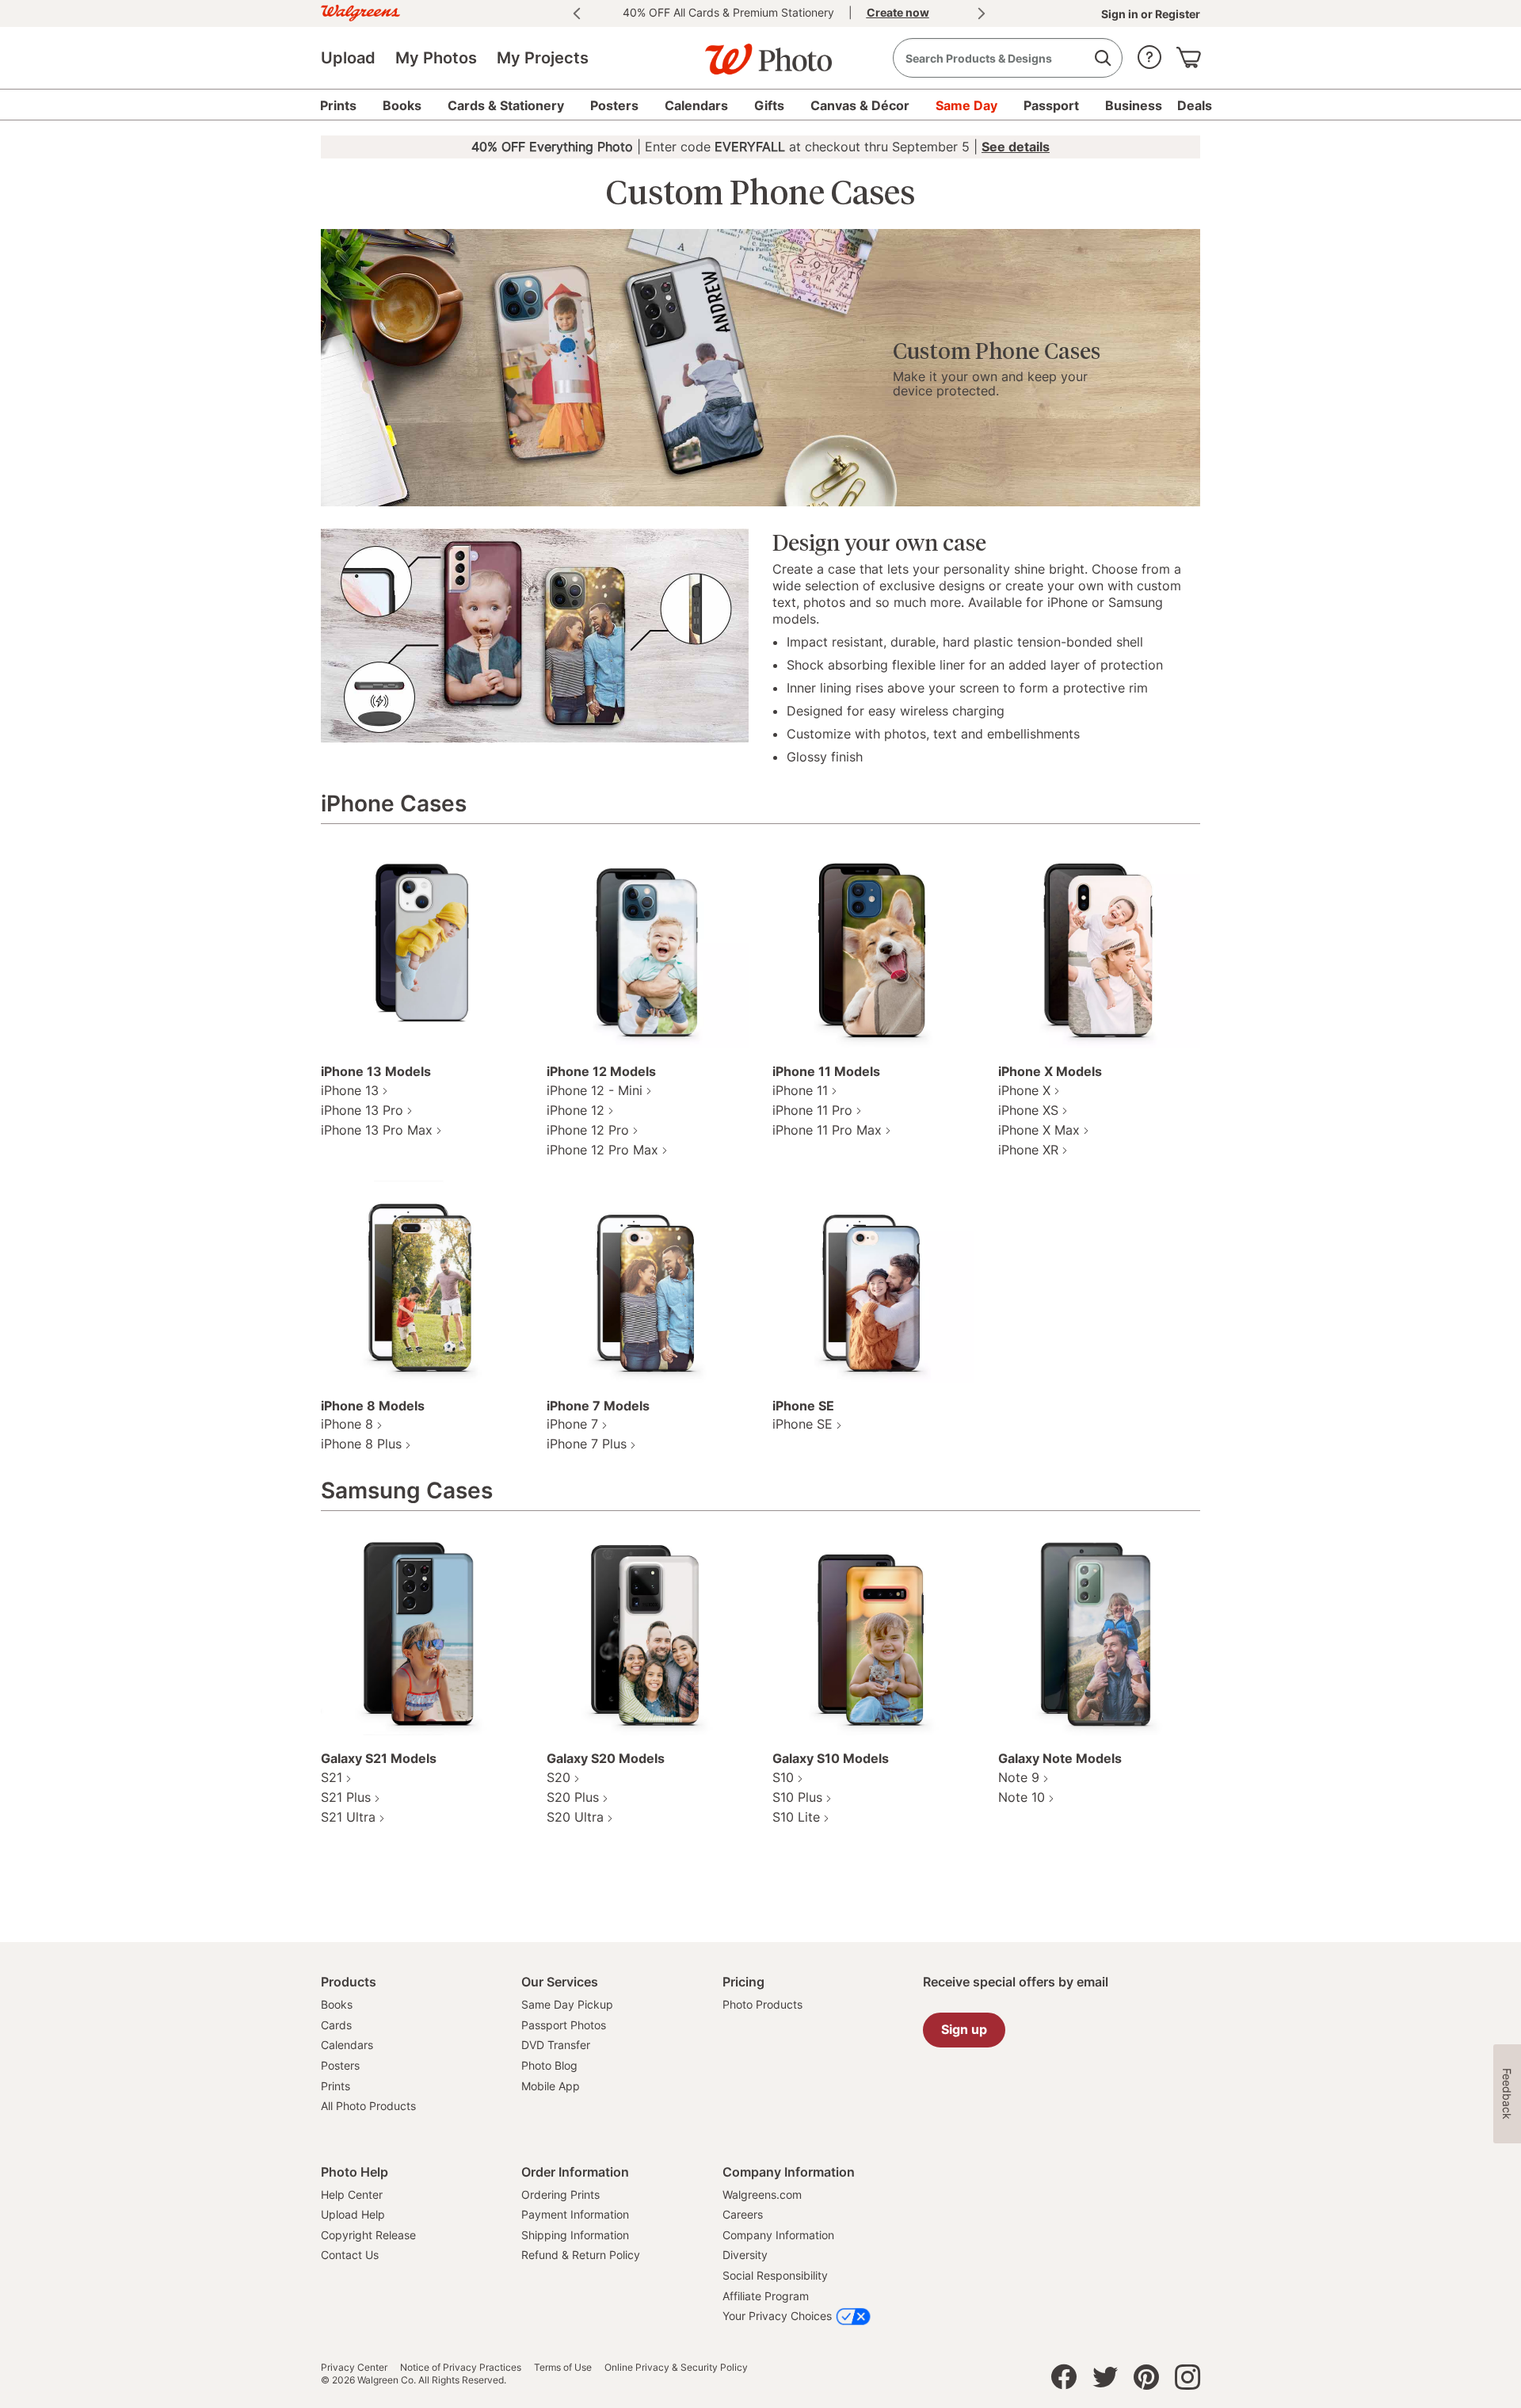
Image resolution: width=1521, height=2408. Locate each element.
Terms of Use (563, 2368)
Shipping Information (575, 2235)
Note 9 (1019, 1777)
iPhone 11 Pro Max (827, 1130)
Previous (577, 13)
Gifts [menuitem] (769, 105)
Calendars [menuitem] (696, 105)
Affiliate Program (766, 2296)
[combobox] (1008, 58)
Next (982, 13)
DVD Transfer (556, 2045)
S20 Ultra (575, 1817)
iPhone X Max (1039, 1130)
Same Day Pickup (567, 2004)
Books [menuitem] (402, 105)
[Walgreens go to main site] (360, 11)
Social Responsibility (775, 2275)
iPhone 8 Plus (361, 1444)
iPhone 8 (347, 1424)
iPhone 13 (350, 1090)
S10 (783, 1777)
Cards (336, 2025)
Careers (743, 2214)
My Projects (543, 58)
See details (1016, 147)
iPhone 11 (800, 1090)
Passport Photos (564, 2025)
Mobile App (551, 2086)
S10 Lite (796, 1817)
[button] (1149, 53)
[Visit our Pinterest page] (1146, 2381)
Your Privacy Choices (777, 2316)
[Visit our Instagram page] (1187, 2381)
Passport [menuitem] (1051, 105)
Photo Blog (549, 2065)
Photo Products (762, 2004)
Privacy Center (354, 2368)
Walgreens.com (762, 2194)
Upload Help (353, 2214)
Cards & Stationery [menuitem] (506, 105)
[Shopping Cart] (1188, 53)
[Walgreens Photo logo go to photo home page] (760, 52)
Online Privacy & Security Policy (676, 2368)
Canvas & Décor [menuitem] (860, 105)
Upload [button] (348, 58)
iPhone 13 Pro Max (377, 1130)
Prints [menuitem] (338, 105)
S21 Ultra (348, 1817)
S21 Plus (346, 1797)
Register (1176, 14)
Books (337, 2004)
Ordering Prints (560, 2194)
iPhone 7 (572, 1424)
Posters (340, 2065)
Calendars (347, 2045)
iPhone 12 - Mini (595, 1090)
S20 (558, 1777)
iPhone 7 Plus (587, 1444)
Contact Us (350, 2255)
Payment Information (575, 2214)
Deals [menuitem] (1195, 105)
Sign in (1121, 14)
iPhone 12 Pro (588, 1130)
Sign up (964, 2029)
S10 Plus (797, 1797)
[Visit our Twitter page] (1105, 2381)
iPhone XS (1028, 1110)
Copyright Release (368, 2235)
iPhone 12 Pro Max (602, 1150)
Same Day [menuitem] (966, 105)
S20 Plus (573, 1797)
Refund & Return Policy (581, 2255)
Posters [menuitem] (614, 105)
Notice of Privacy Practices (461, 2368)
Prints (335, 2086)
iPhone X (1024, 1090)
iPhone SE (802, 1424)
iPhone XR (1028, 1150)
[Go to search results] (1102, 58)
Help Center (352, 2194)
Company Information (778, 2235)
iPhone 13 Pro (362, 1110)
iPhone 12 (576, 1110)
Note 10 (1022, 1797)
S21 (332, 1777)
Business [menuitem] (1134, 105)
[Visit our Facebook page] (1064, 2381)
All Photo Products (368, 2106)
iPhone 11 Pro (812, 1110)
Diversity (745, 2255)
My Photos (436, 58)
